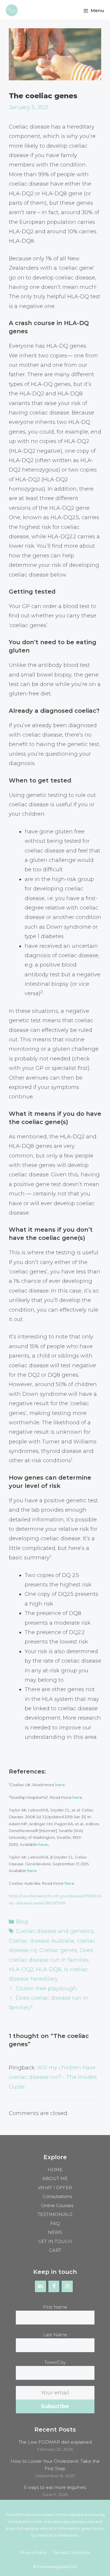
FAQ (55, 2223)
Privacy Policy (34, 2552)
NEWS (55, 2232)
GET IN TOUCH (55, 2241)
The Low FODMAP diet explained (55, 2442)
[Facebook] (54, 2287)
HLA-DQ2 (21, 1969)
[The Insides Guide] (10, 11)
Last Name (55, 2335)
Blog (22, 1922)
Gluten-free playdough (46, 1989)
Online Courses (57, 2205)
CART (55, 2250)
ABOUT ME (55, 2178)
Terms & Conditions (72, 2552)
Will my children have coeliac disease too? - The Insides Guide (53, 2077)
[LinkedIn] (40, 2287)
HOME (55, 2170)
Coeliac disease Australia (42, 1941)
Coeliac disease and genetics (55, 1931)
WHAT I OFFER (55, 2188)
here (43, 1844)
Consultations (57, 2196)
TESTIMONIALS (55, 2214)
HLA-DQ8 (49, 1969)
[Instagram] (67, 2287)
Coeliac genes (58, 1950)
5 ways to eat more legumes (55, 2487)
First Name (55, 2307)
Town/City (55, 2362)
